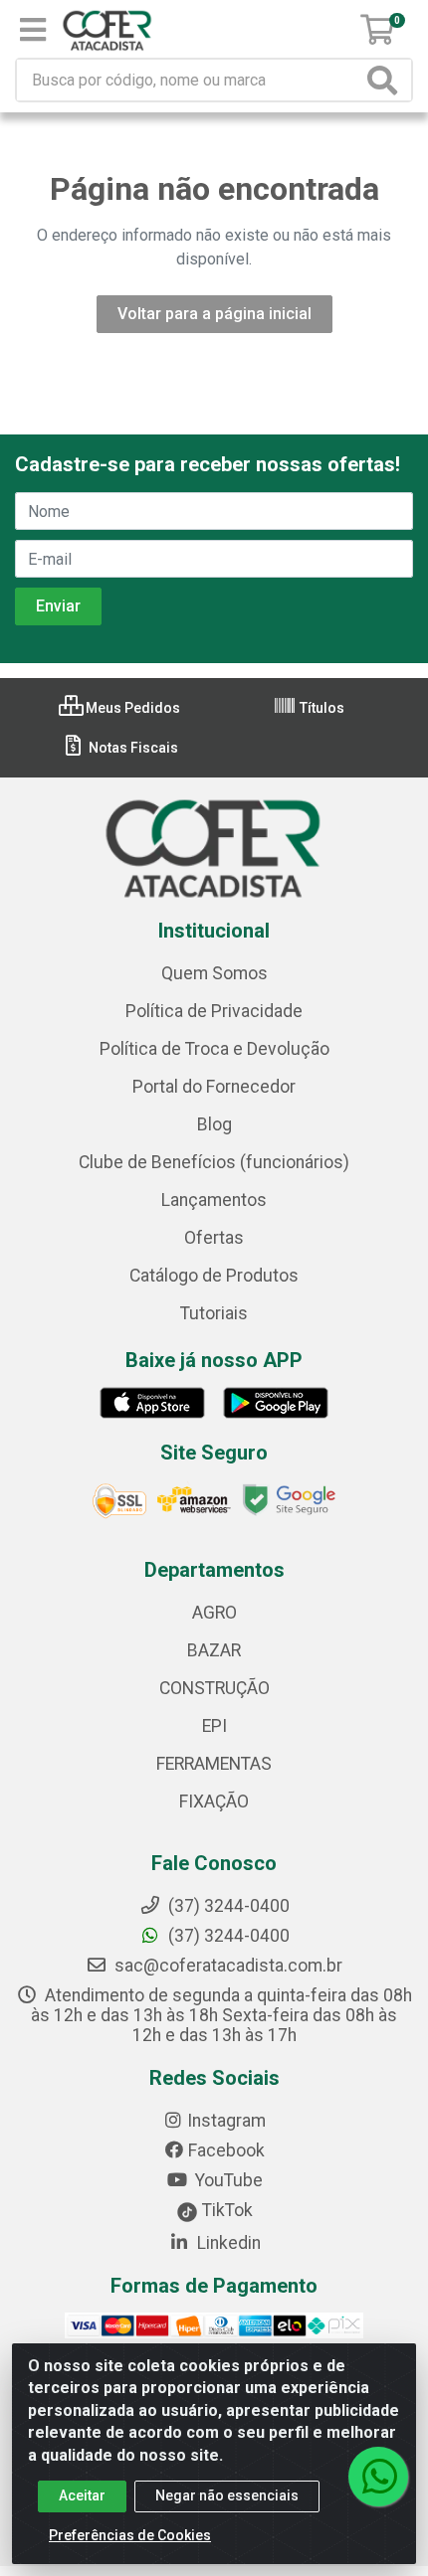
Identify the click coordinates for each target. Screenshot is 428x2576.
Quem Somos (214, 973)
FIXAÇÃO (214, 1802)
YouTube (227, 2180)
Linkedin (227, 2243)
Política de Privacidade (214, 1011)
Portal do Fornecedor (214, 1087)
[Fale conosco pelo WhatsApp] (378, 2477)
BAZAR (214, 1650)
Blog (214, 1124)
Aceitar (82, 2495)
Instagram (226, 2121)
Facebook (226, 2150)
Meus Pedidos (131, 708)
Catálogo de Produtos (214, 1276)
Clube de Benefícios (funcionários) (214, 1162)
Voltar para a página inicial (214, 314)
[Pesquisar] (386, 80)
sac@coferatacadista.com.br (226, 1966)
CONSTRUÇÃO (214, 1688)
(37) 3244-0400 (227, 1936)
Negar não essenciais (227, 2495)
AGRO (214, 1613)
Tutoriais (214, 1313)
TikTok (225, 2210)
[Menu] (33, 30)
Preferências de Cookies (130, 2535)
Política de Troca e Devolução (214, 1049)
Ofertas (214, 1238)
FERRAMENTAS (214, 1764)
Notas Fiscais (132, 748)
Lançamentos (214, 1200)
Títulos (321, 708)
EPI (214, 1726)
